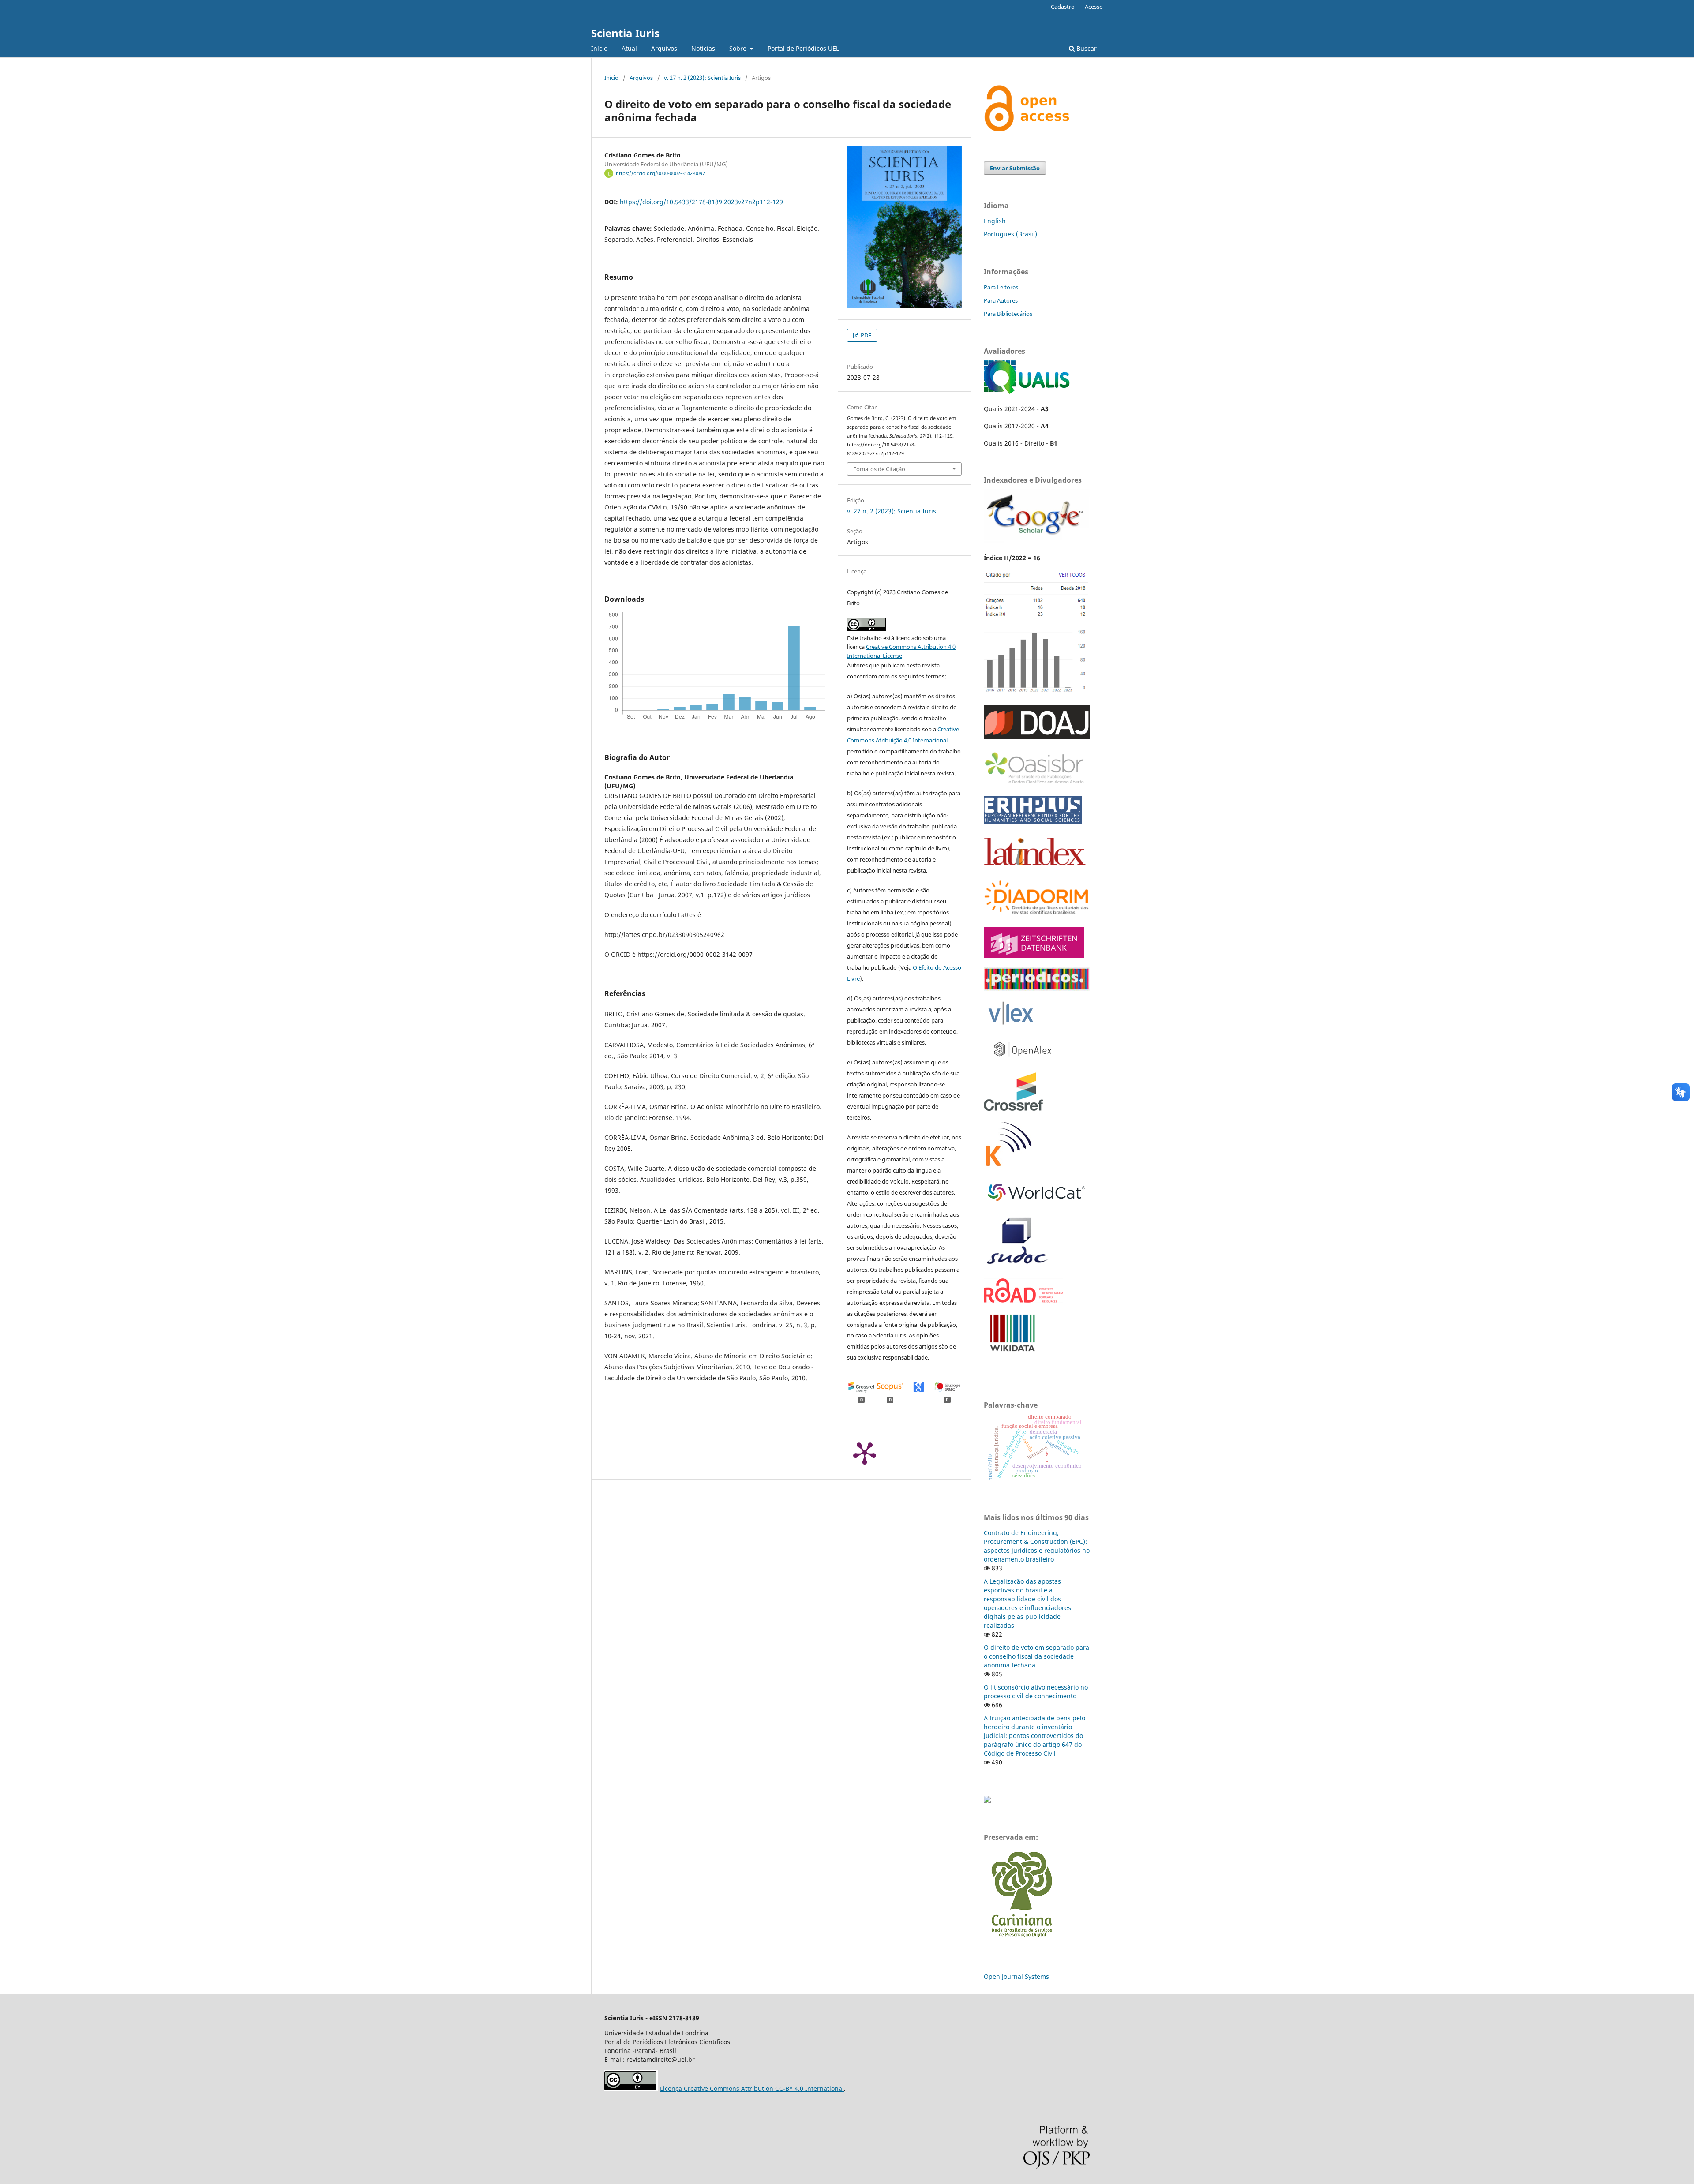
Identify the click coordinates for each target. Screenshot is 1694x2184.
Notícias (703, 48)
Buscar (1086, 48)
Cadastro (1063, 7)
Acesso (1094, 7)
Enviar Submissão (1015, 168)
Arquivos (664, 48)
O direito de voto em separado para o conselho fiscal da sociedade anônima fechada (1036, 1656)
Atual (629, 48)
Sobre (739, 48)
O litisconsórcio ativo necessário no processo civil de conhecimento (1036, 1691)
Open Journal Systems (1016, 1976)
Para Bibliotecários (1008, 314)
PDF (865, 335)
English (995, 221)
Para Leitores (1001, 287)
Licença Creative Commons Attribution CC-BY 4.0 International (752, 2088)
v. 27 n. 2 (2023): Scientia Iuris (702, 78)
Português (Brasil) (1010, 234)
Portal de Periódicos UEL (803, 48)
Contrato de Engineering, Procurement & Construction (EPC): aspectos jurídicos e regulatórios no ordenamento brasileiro (1037, 1546)
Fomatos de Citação (879, 469)
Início (599, 48)
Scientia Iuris (625, 33)
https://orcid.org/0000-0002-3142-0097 (660, 173)
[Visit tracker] (987, 1800)
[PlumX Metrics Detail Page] (865, 1453)
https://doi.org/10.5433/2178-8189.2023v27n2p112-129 (701, 202)
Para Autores (1001, 300)
